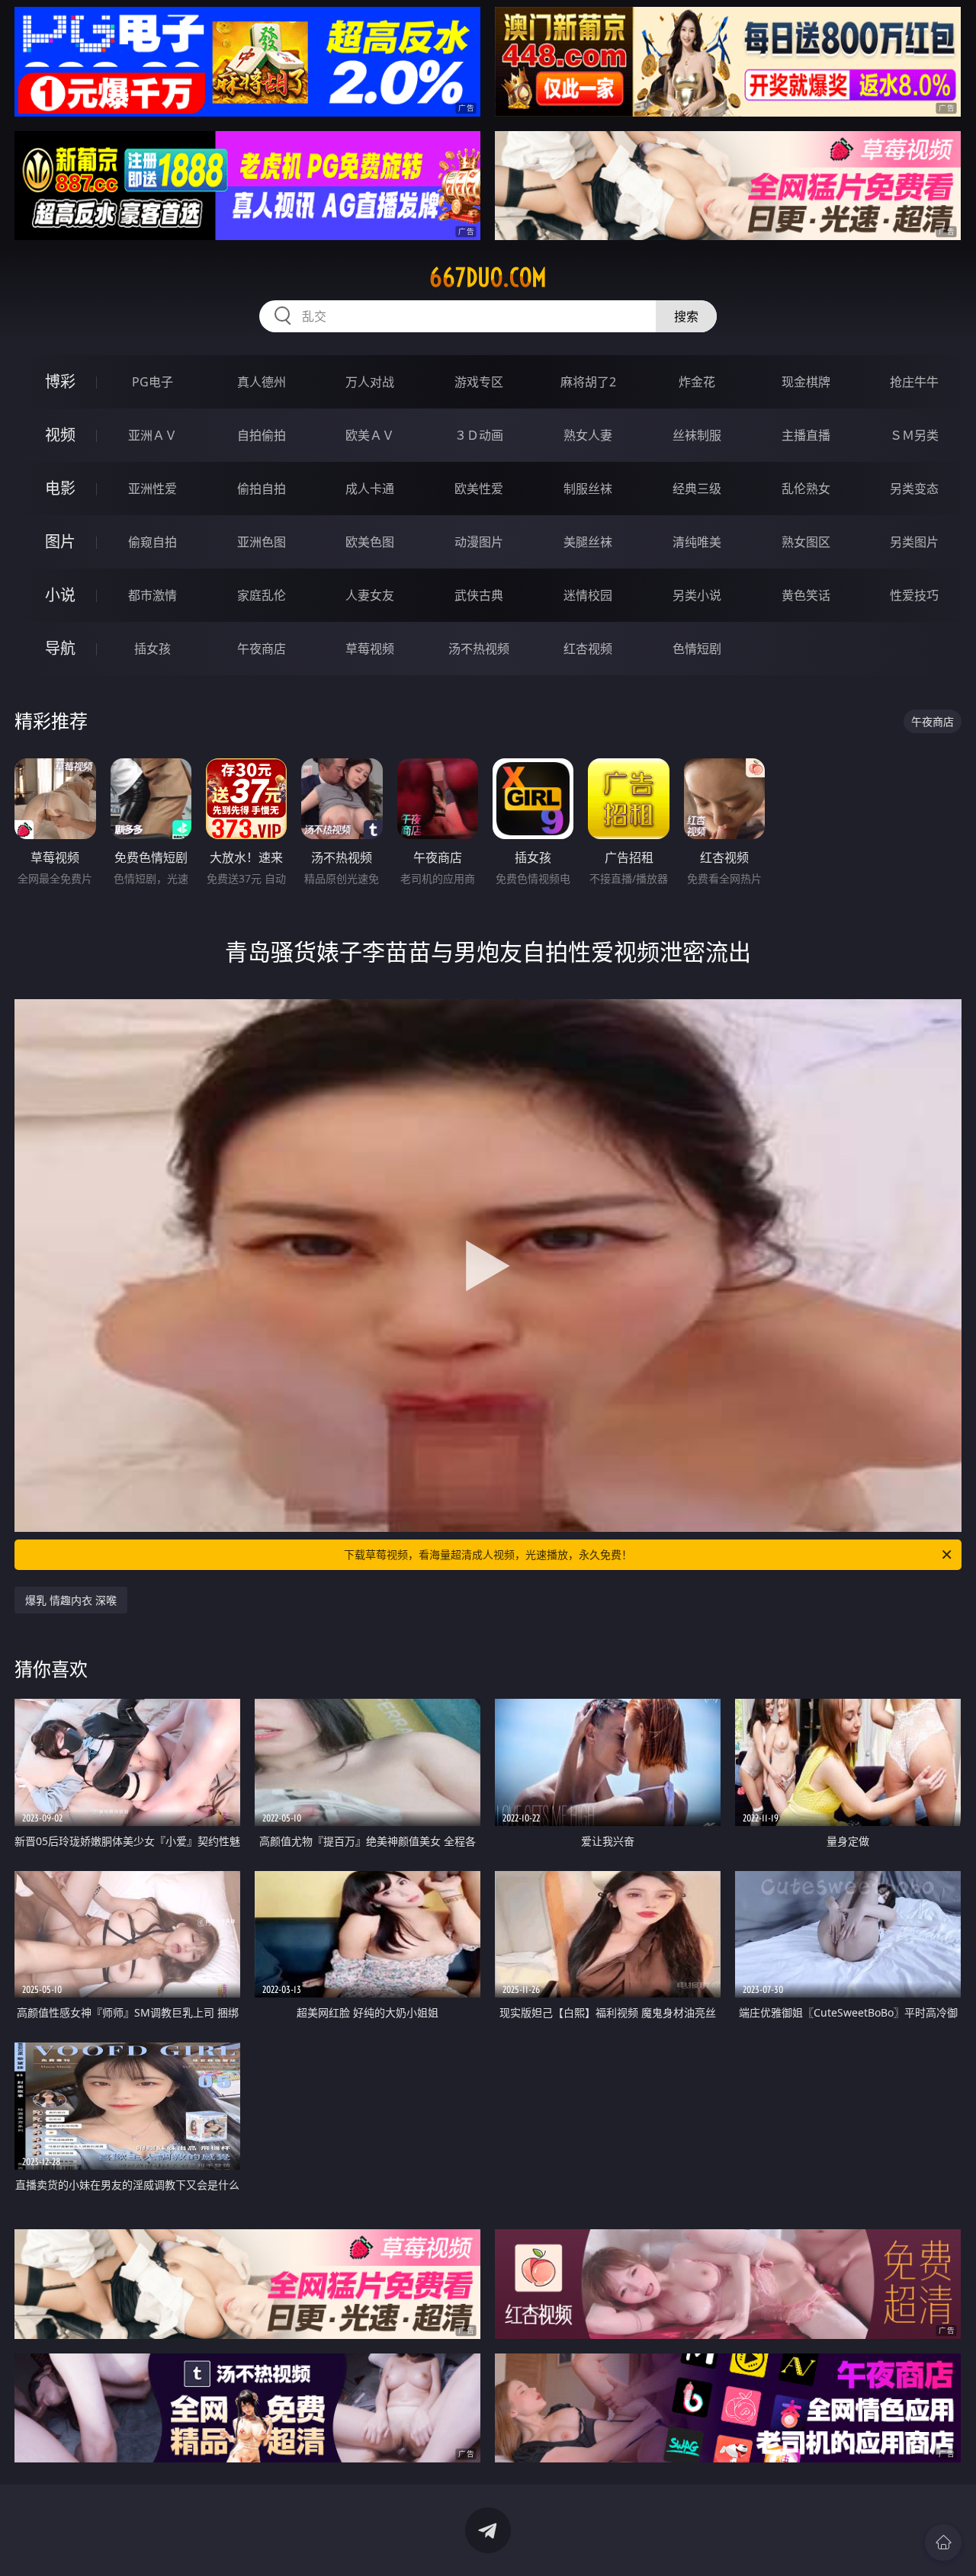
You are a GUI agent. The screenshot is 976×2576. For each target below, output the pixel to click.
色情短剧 (697, 649)
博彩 (60, 381)
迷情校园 (588, 595)
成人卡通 (370, 489)
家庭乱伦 (262, 595)
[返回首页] (943, 2542)
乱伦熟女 (806, 489)
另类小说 (697, 595)
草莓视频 (370, 649)
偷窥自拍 (152, 542)
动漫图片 (479, 542)
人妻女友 (370, 595)
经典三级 (697, 489)
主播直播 (806, 435)
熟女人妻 (588, 435)
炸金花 (697, 382)
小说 (60, 595)
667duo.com (488, 277)
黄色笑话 (806, 595)
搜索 (686, 316)
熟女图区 (806, 542)
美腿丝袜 (588, 542)
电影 (60, 488)
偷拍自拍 (262, 489)
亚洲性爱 (152, 489)
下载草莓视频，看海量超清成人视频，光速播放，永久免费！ (488, 1554)
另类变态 (914, 489)
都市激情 (152, 595)
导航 (60, 648)
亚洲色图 (262, 542)
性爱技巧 (914, 595)
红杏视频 (588, 649)
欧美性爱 (479, 489)
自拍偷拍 (262, 435)
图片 (60, 541)
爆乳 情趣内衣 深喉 (71, 1600)
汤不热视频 (479, 649)
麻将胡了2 (588, 382)
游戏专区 (479, 382)
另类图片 (914, 542)
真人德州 (262, 382)
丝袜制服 (697, 435)
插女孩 (152, 649)
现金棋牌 (806, 382)
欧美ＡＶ (370, 435)
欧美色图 (370, 542)
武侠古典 (479, 595)
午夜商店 (262, 649)
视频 (60, 435)
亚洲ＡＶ (152, 435)
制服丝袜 (588, 489)
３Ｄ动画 (479, 435)
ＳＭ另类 (914, 435)
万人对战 (370, 382)
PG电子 (152, 382)
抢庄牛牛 (914, 382)
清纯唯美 (697, 542)
